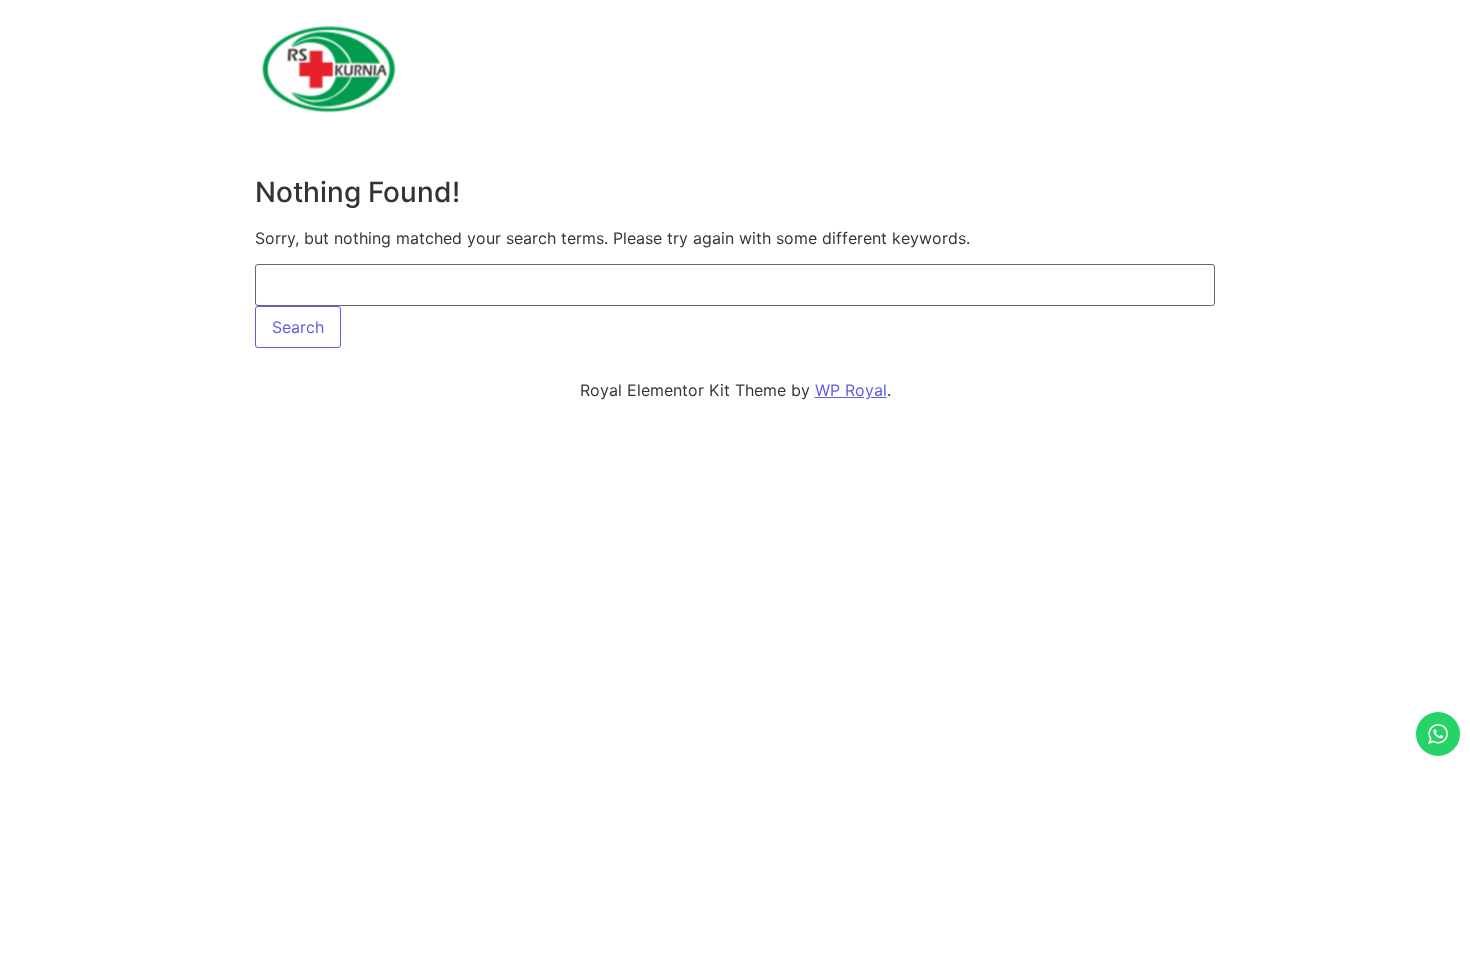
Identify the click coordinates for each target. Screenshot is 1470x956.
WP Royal (851, 390)
